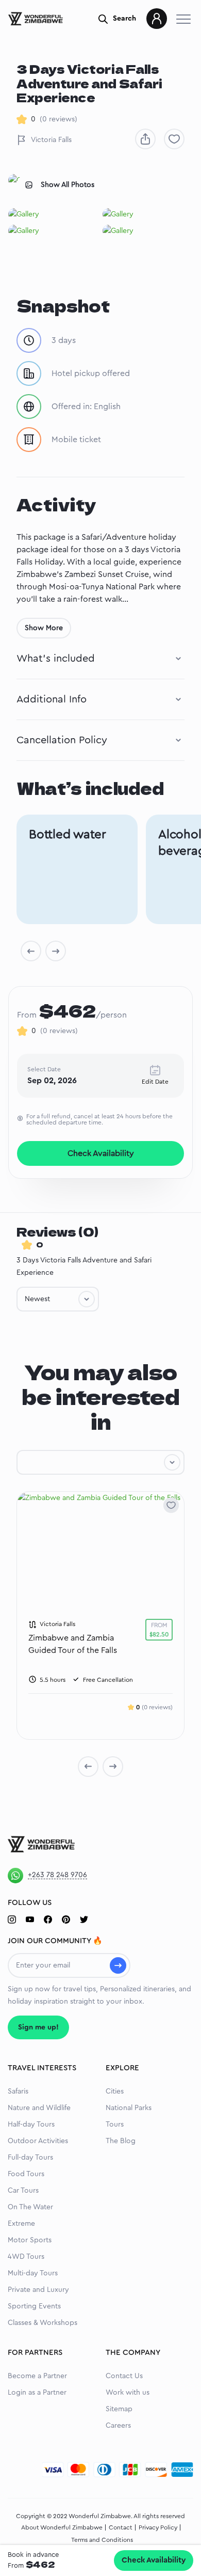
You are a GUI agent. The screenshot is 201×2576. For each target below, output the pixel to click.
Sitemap (119, 2409)
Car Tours (23, 2191)
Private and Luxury (38, 2290)
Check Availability (154, 2560)
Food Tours (26, 2174)
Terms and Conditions (102, 2540)
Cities (115, 2091)
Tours (115, 2125)
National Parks (129, 2108)
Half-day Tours (31, 2125)
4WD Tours (26, 2257)
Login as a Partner (37, 2393)
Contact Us (124, 2376)
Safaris (18, 2091)
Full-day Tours (30, 2158)
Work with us (128, 2393)
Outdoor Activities (38, 2141)
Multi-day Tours (33, 2273)
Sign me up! (38, 2027)
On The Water (30, 2207)
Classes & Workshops (43, 2323)
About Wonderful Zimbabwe (62, 2527)
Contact (121, 2527)
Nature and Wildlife (39, 2108)
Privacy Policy (158, 2527)
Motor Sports (30, 2240)
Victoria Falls (51, 140)
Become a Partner (37, 2376)
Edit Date (155, 1082)
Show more (44, 628)
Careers (118, 2426)
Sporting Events (34, 2306)
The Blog (121, 2141)
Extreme (21, 2224)
